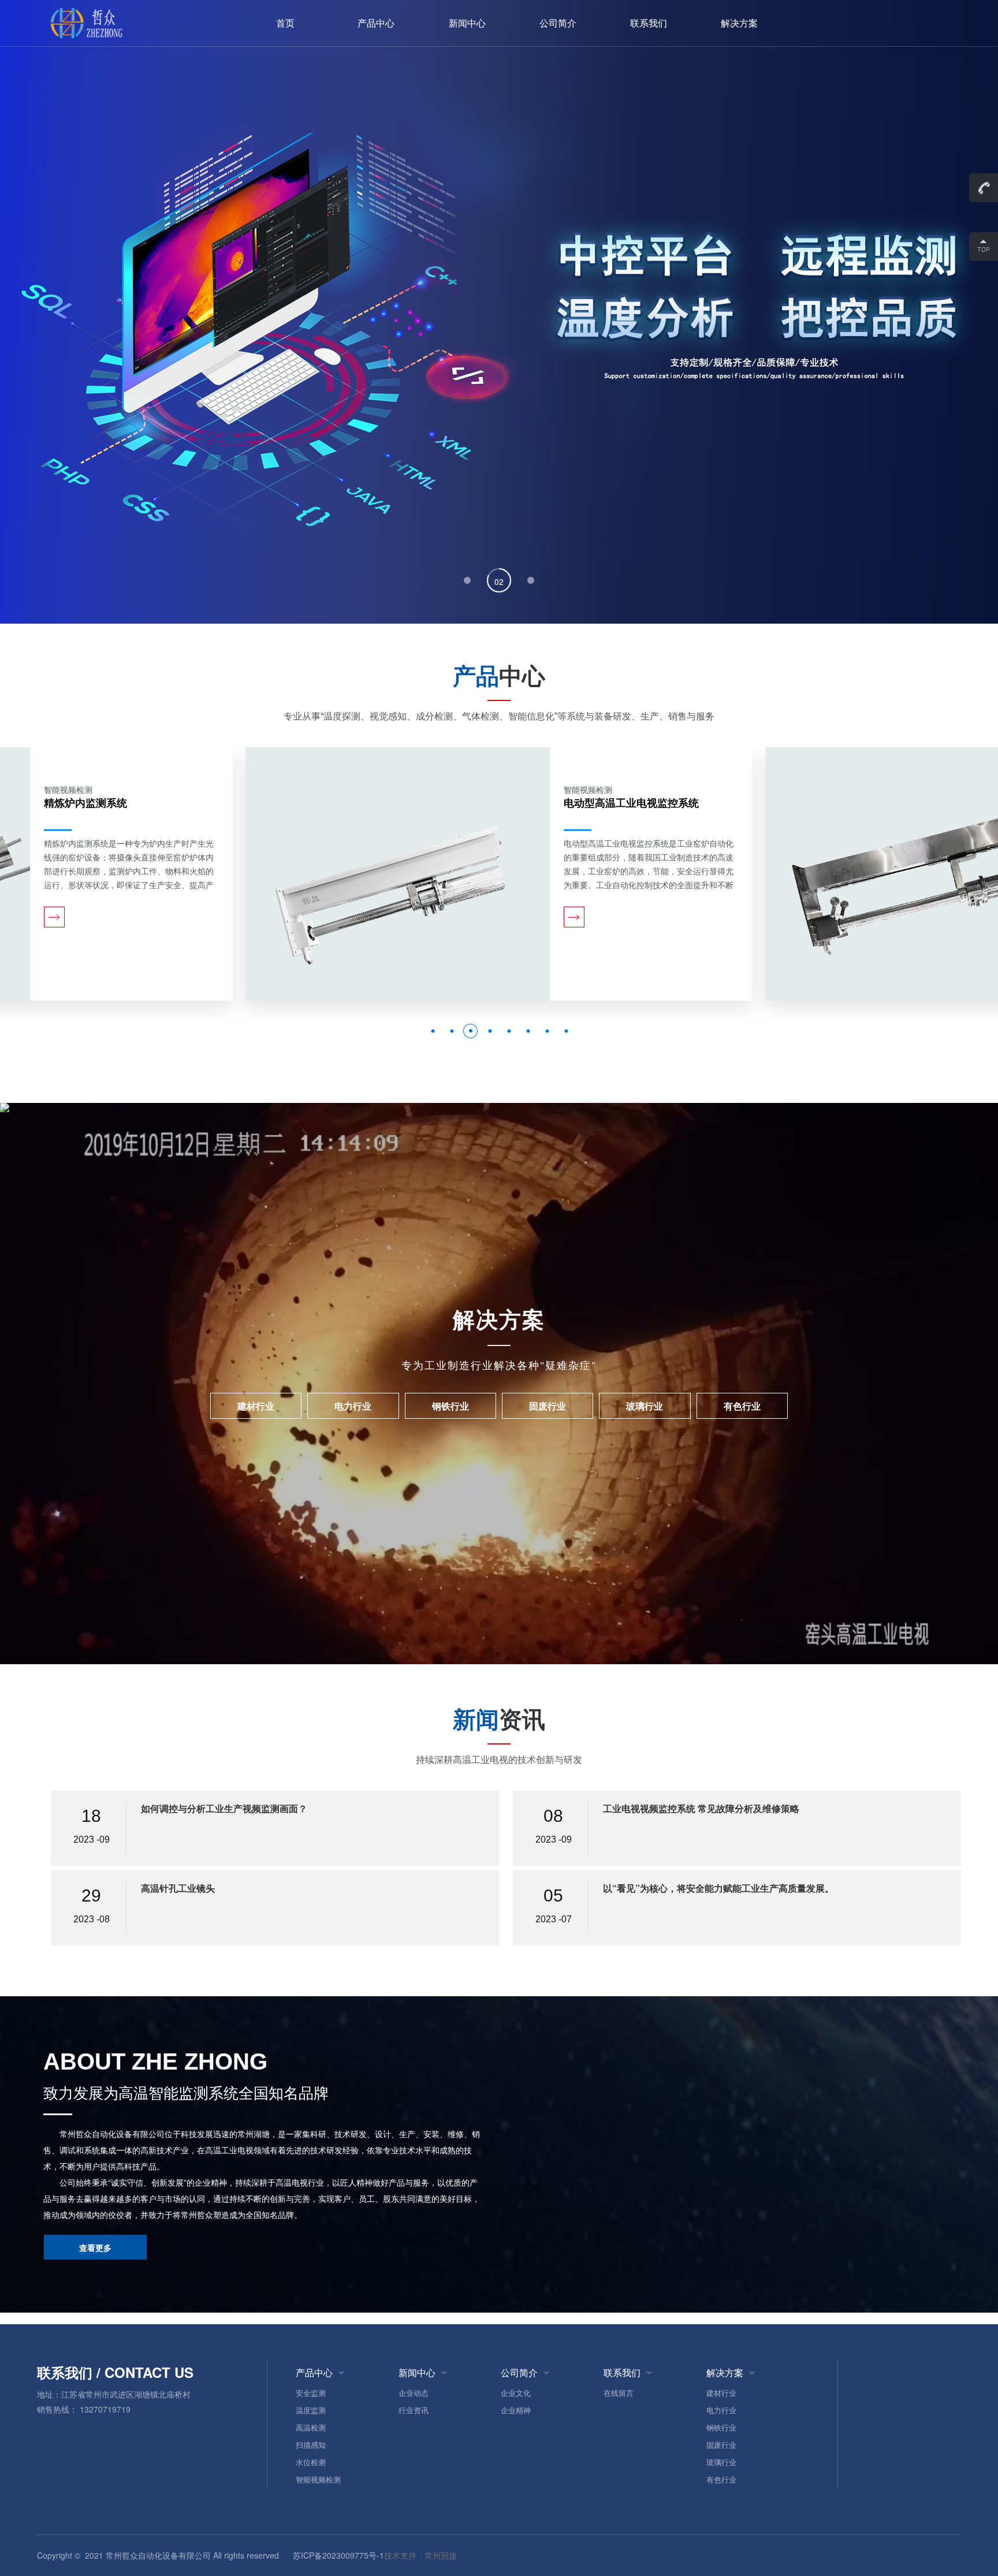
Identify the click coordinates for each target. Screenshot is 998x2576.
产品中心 (376, 23)
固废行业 (721, 2445)
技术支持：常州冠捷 (420, 2555)
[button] (467, 580)
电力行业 (721, 2410)
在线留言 (619, 2393)
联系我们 (649, 23)
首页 (285, 23)
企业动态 (414, 2393)
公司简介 (558, 23)
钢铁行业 (721, 2427)
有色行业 (721, 2479)
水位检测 (311, 2462)
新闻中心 (467, 23)
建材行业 (721, 2393)
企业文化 (516, 2393)
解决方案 (739, 23)
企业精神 (516, 2410)
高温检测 (311, 2427)
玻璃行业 (721, 2462)
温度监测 (311, 2410)
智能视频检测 (318, 2479)
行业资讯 (414, 2410)
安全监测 (311, 2393)
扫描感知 (311, 2445)
